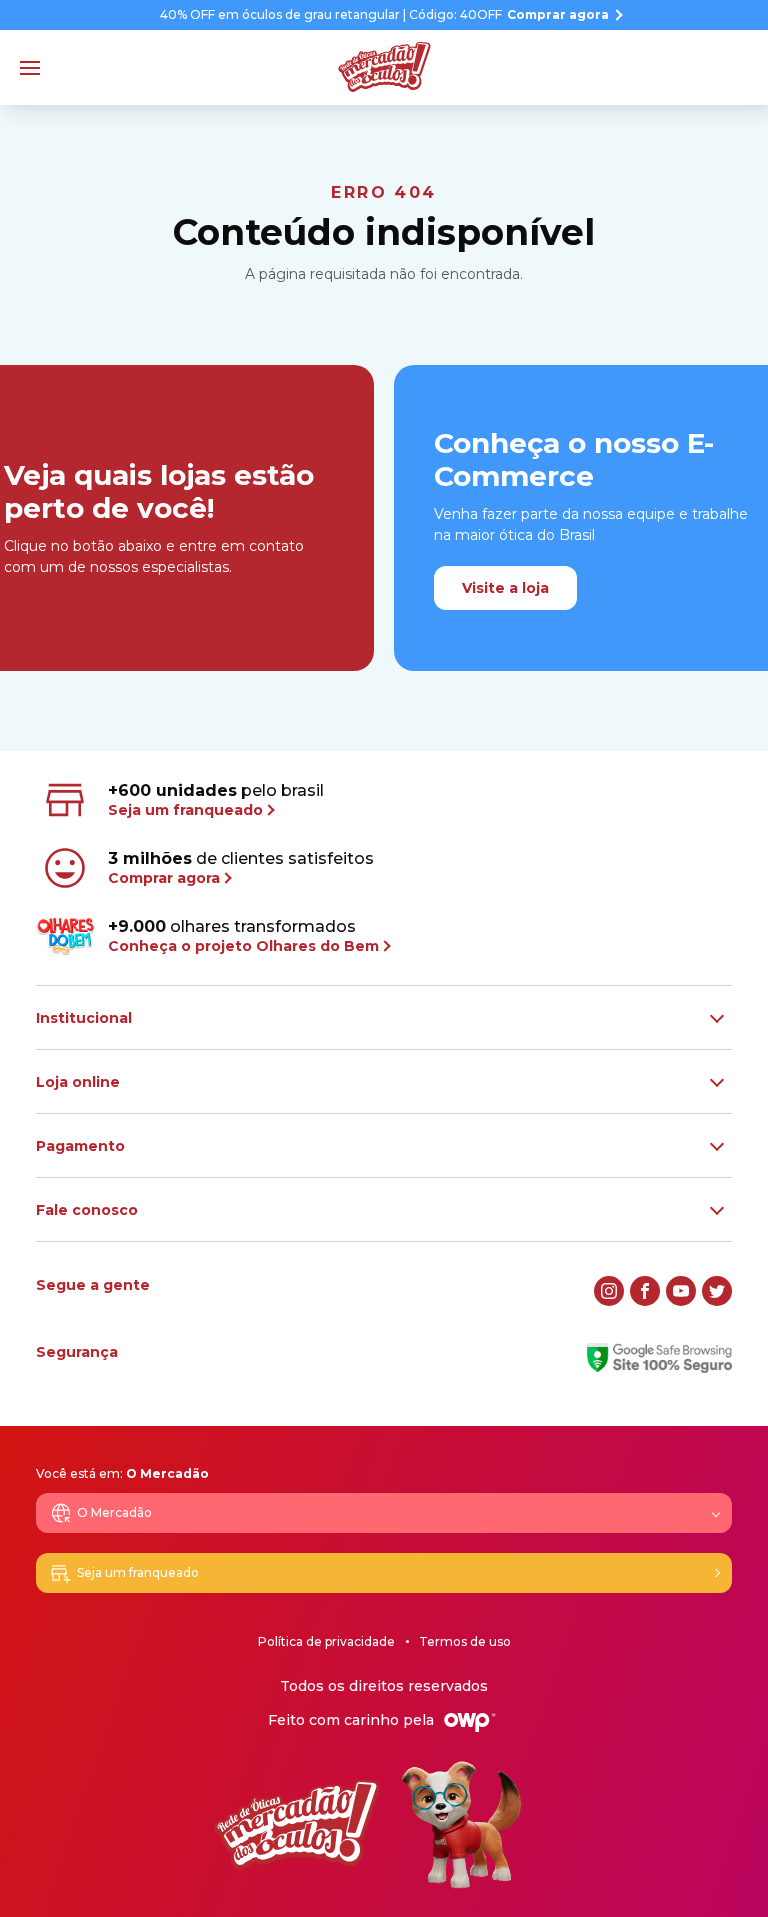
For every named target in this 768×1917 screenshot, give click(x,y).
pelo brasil (216, 800)
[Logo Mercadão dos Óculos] (384, 67)
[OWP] (470, 1722)
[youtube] (681, 1291)
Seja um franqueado (138, 1572)
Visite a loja (505, 588)
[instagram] (609, 1291)
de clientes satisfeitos (241, 868)
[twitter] (717, 1291)
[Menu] (30, 68)
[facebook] (645, 1291)
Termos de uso (465, 1641)
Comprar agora (558, 15)
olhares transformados (243, 936)
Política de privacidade (326, 1641)
